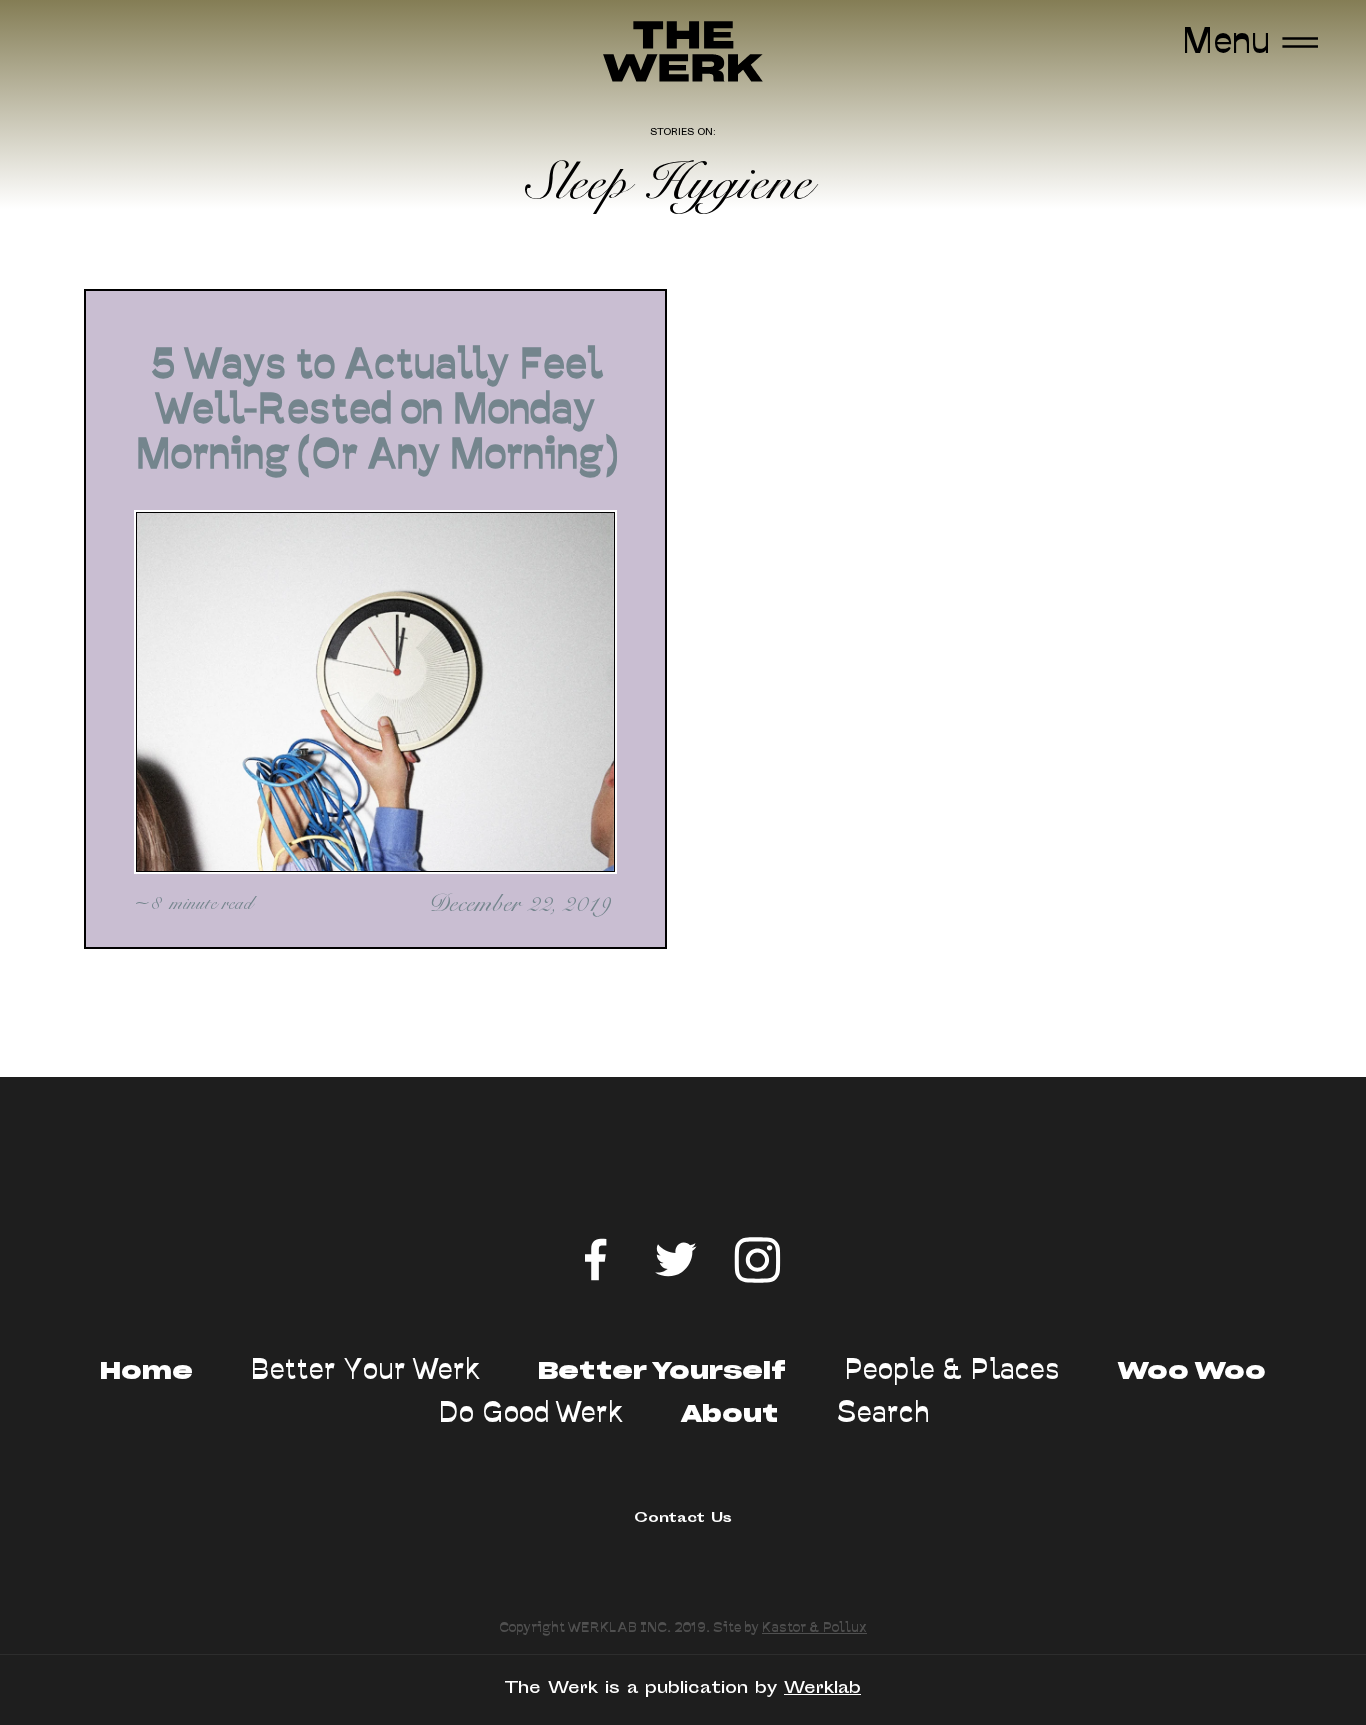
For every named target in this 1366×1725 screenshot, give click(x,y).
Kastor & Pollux (814, 1627)
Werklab (822, 1689)
